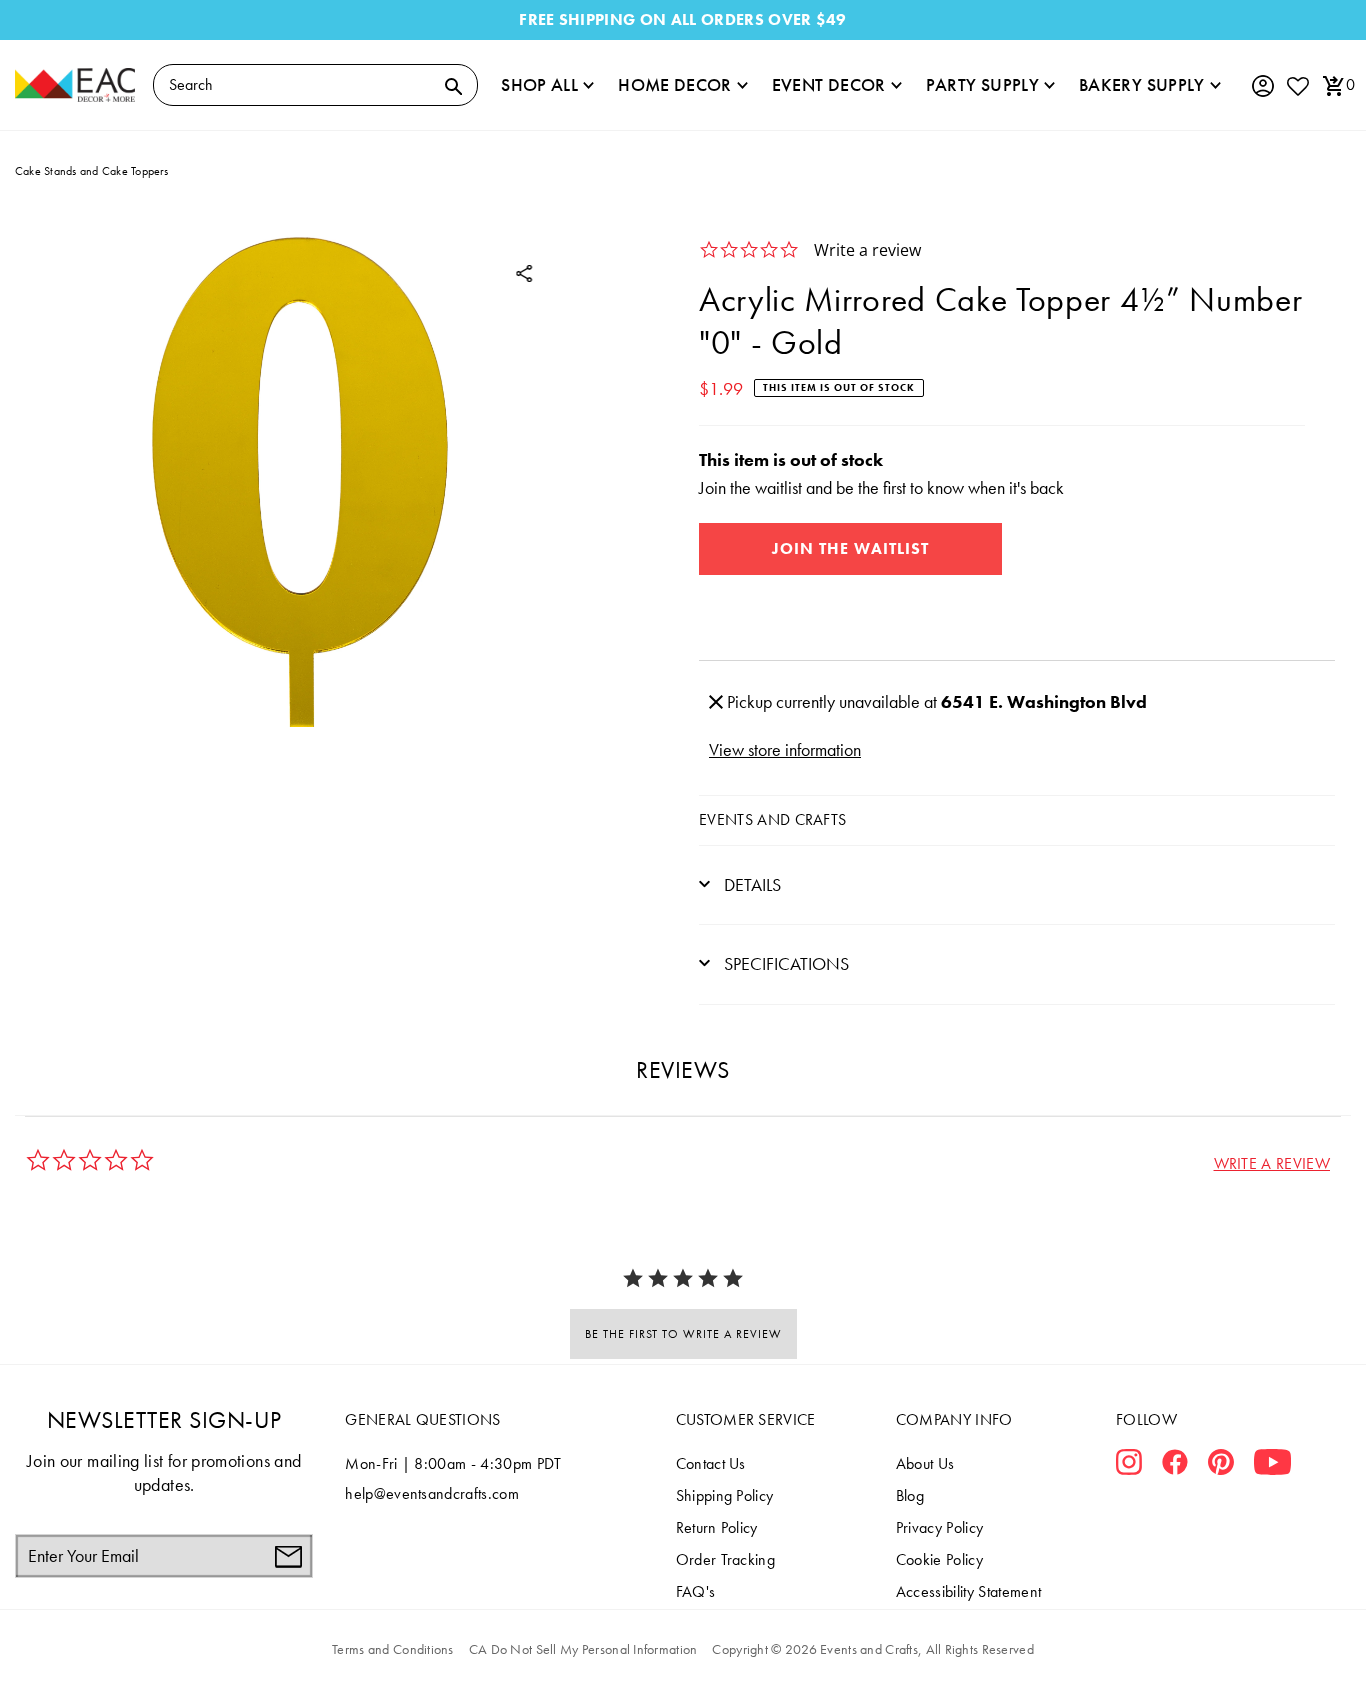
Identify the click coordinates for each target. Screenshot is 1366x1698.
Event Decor (829, 84)
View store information (785, 749)
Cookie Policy (939, 1559)
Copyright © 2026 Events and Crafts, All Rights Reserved (872, 1649)
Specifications (784, 963)
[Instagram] (1129, 1466)
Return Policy (717, 1527)
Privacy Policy (939, 1527)
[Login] (1262, 86)
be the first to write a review (683, 1334)
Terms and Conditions (393, 1649)
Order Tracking (725, 1559)
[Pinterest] (1221, 1466)
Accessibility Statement (968, 1591)
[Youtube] (1272, 1466)
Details (750, 884)
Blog (910, 1495)
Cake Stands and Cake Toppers (92, 171)
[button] (1272, 1163)
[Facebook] (1175, 1466)
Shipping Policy (725, 1495)
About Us (925, 1463)
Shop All (539, 84)
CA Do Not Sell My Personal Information (583, 1649)
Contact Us (711, 1463)
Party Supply (982, 84)
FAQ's (696, 1591)
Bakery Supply (1142, 84)
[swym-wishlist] (1297, 85)
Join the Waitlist (850, 548)
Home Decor (675, 84)
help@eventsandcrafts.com (432, 1493)
